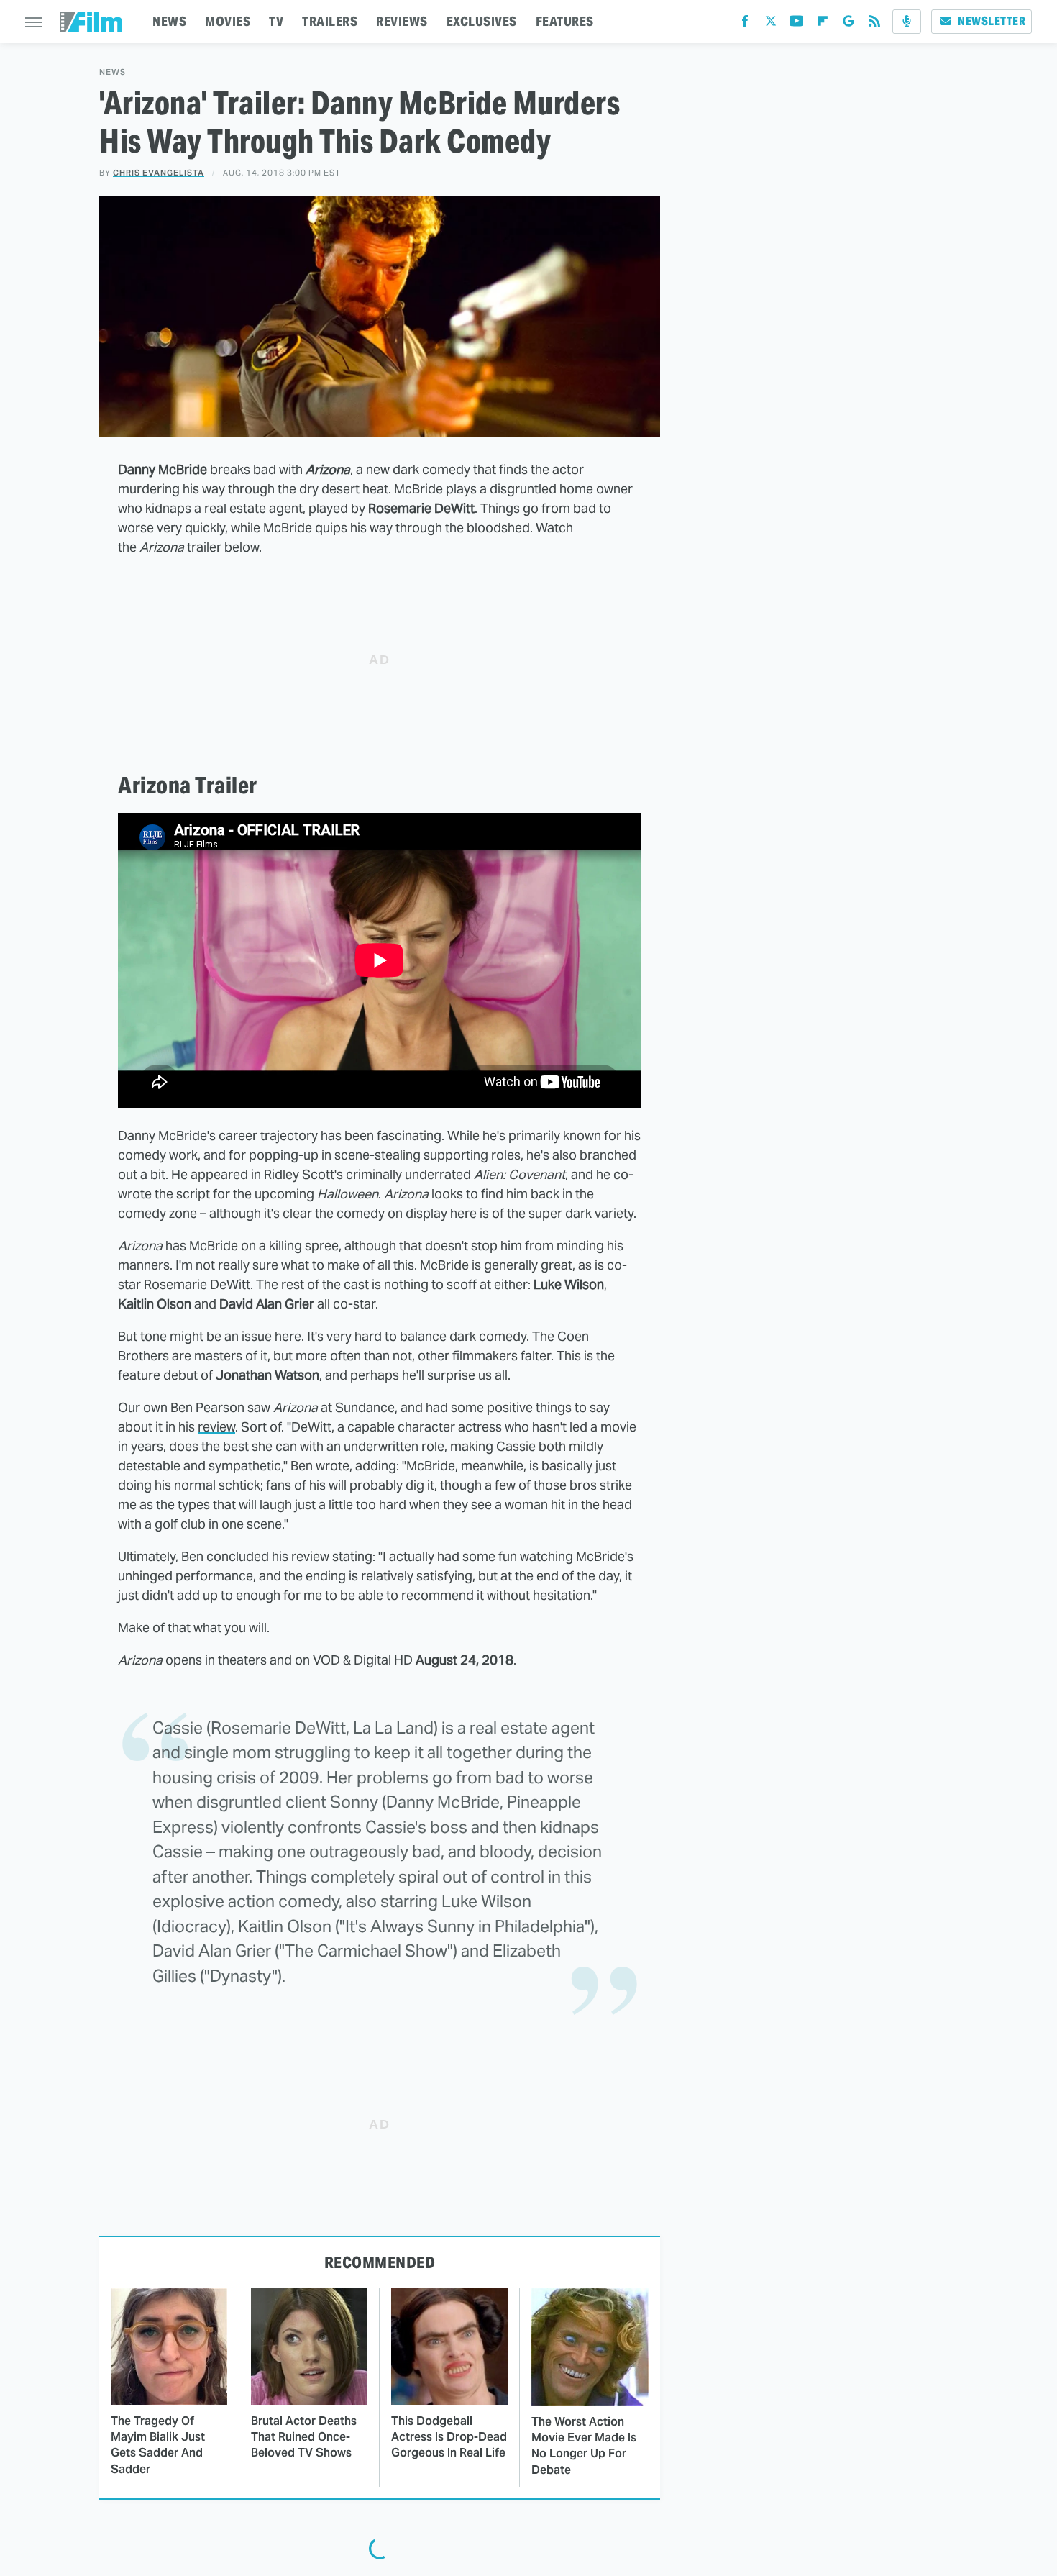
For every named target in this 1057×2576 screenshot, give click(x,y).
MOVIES (228, 21)
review (216, 1427)
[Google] (848, 24)
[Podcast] (907, 22)
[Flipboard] (823, 24)
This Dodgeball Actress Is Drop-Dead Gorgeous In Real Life (449, 2437)
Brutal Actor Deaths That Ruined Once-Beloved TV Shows (304, 2437)
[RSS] (874, 24)
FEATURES (565, 21)
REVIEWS (402, 21)
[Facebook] (745, 24)
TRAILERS (330, 21)
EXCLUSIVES (482, 21)
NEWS (169, 21)
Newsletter (992, 21)
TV (276, 21)
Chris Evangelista (159, 173)
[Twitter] (771, 24)
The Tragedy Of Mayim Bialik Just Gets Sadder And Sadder (158, 2445)
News (113, 72)
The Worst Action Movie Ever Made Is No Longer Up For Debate (584, 2446)
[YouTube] (797, 24)
